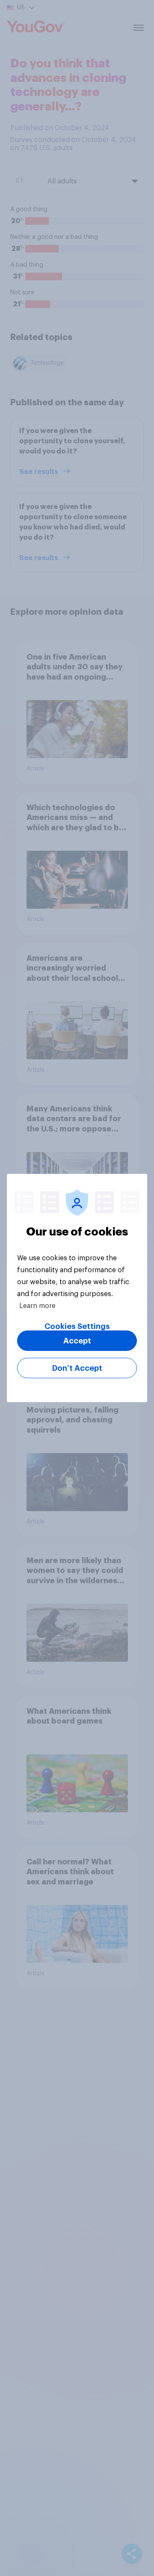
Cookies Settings (77, 1326)
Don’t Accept (77, 1368)
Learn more (37, 1306)
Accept (77, 1341)
